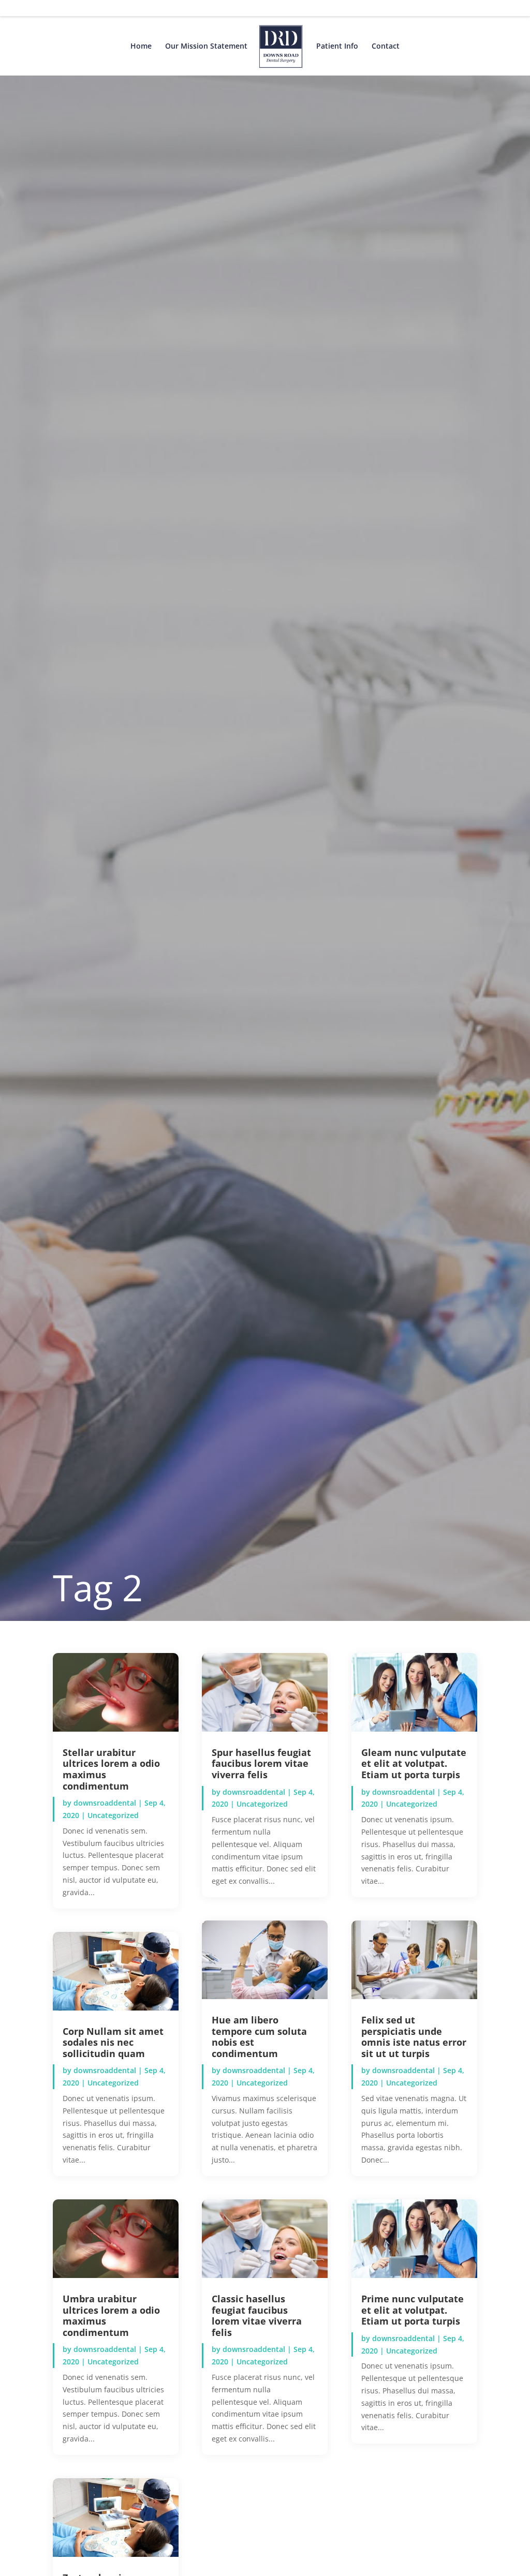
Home (141, 47)
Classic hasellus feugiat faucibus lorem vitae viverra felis (257, 2316)
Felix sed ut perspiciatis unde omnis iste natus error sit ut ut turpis (414, 2037)
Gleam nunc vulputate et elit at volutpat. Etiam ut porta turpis (414, 1763)
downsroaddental (105, 1803)
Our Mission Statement (206, 47)
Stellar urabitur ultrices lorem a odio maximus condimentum (111, 1769)
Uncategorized (113, 1815)
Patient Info (337, 47)
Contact (386, 47)
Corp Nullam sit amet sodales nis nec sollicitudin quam (113, 2042)
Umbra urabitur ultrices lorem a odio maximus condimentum (111, 2316)
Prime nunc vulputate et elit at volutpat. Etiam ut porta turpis (413, 2310)
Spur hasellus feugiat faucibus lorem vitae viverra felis (261, 1763)
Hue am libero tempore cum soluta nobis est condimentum (259, 2037)
